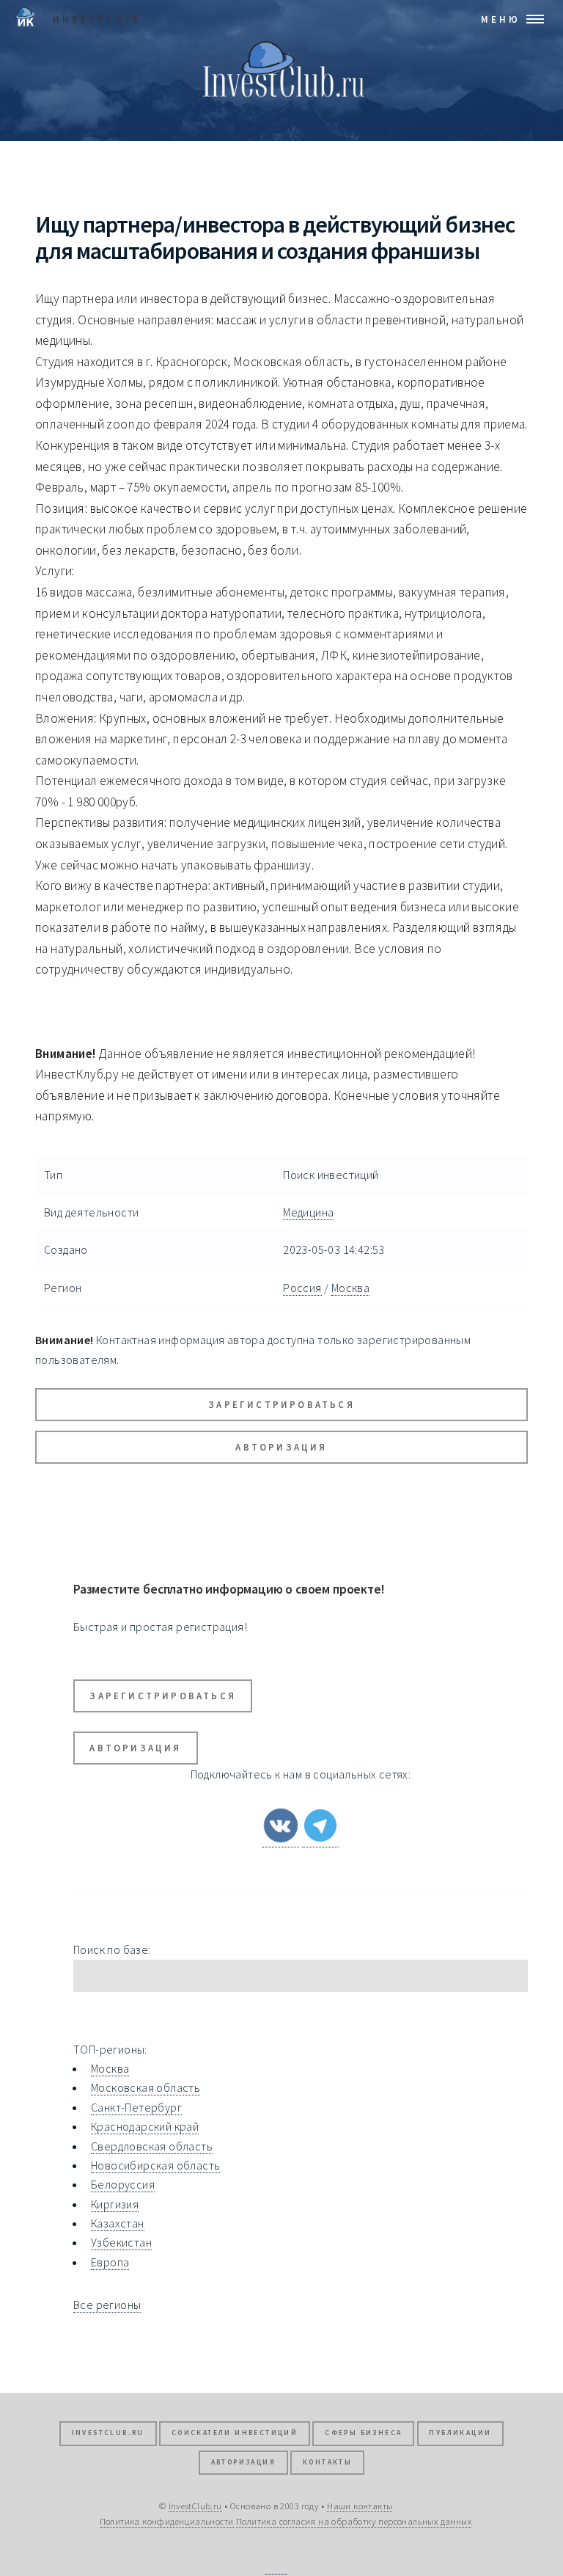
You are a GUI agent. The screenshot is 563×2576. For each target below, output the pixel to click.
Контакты (327, 2462)
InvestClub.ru (108, 2433)
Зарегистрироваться (281, 1404)
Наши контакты (360, 2506)
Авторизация (281, 1447)
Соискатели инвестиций (235, 2433)
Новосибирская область (155, 2165)
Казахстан (118, 2223)
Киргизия (115, 2204)
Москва (350, 1288)
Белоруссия (123, 2184)
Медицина (308, 1212)
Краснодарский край (145, 2126)
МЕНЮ (501, 19)
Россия (302, 1288)
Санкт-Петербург (136, 2107)
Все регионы (107, 2305)
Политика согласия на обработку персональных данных (354, 2521)
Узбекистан (121, 2242)
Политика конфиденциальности (167, 2521)
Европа (110, 2262)
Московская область (146, 2087)
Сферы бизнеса (363, 2433)
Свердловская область (152, 2146)
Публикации (460, 2433)
